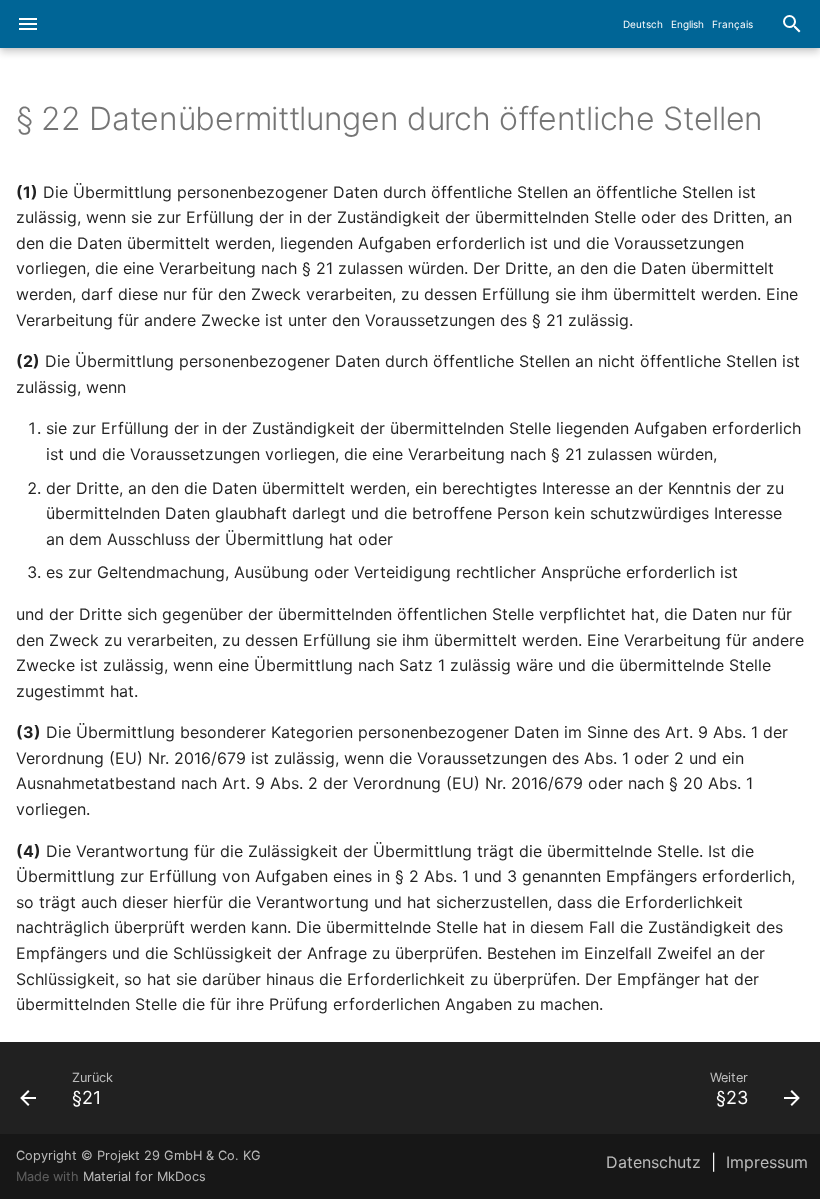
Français (732, 24)
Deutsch (643, 24)
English (687, 24)
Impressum (767, 1162)
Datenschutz (653, 1162)
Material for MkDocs (144, 1176)
